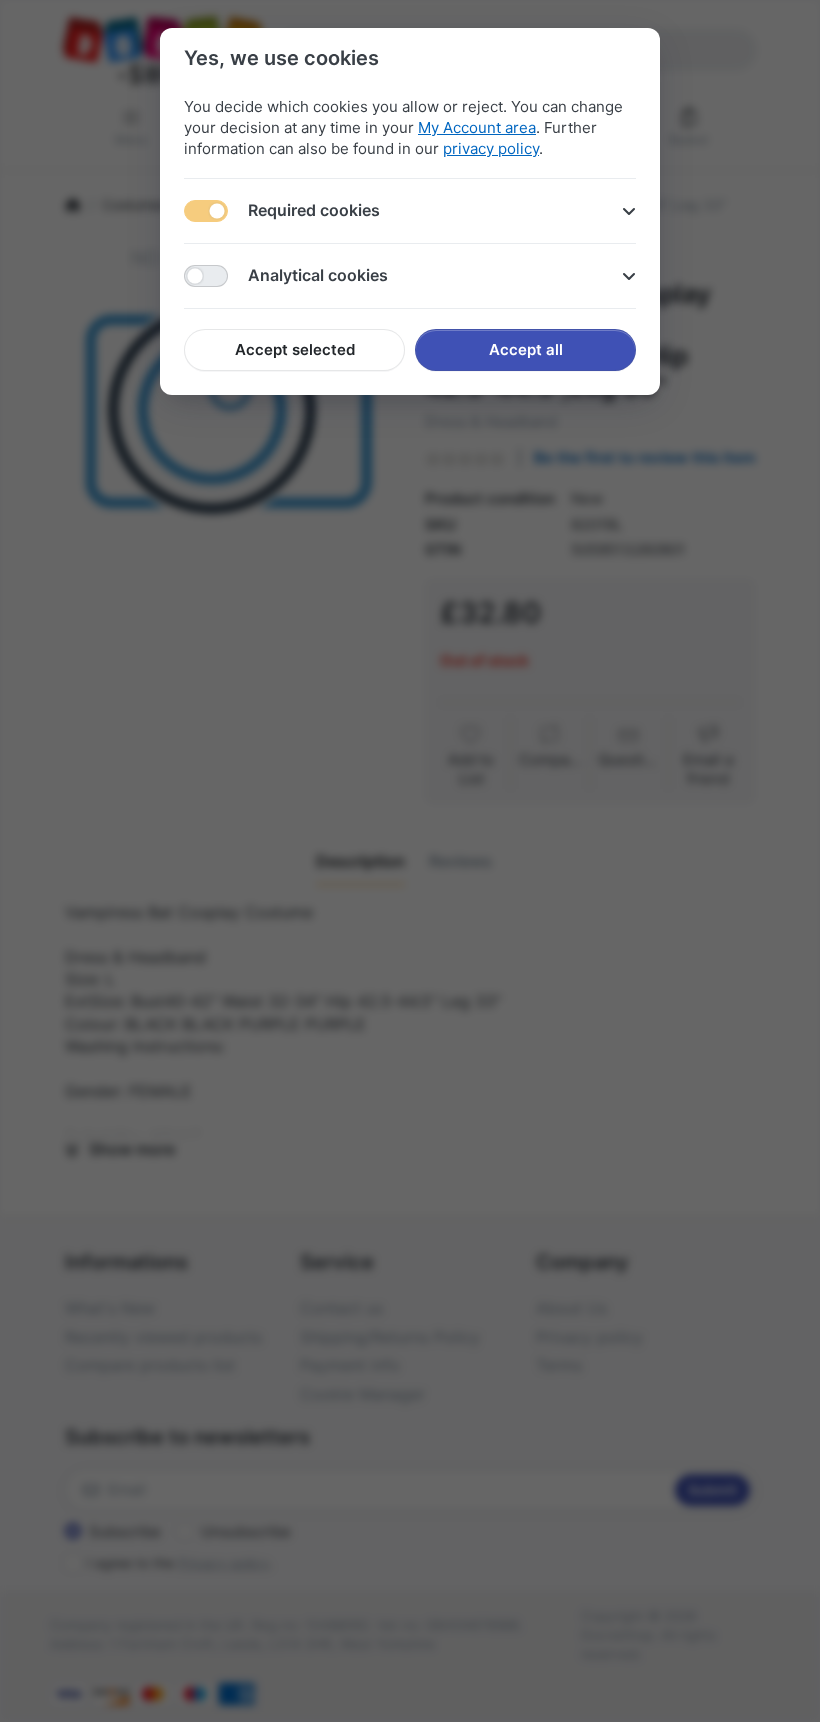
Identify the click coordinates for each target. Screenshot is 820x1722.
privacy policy (491, 148)
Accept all (526, 349)
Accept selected (295, 349)
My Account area (477, 127)
